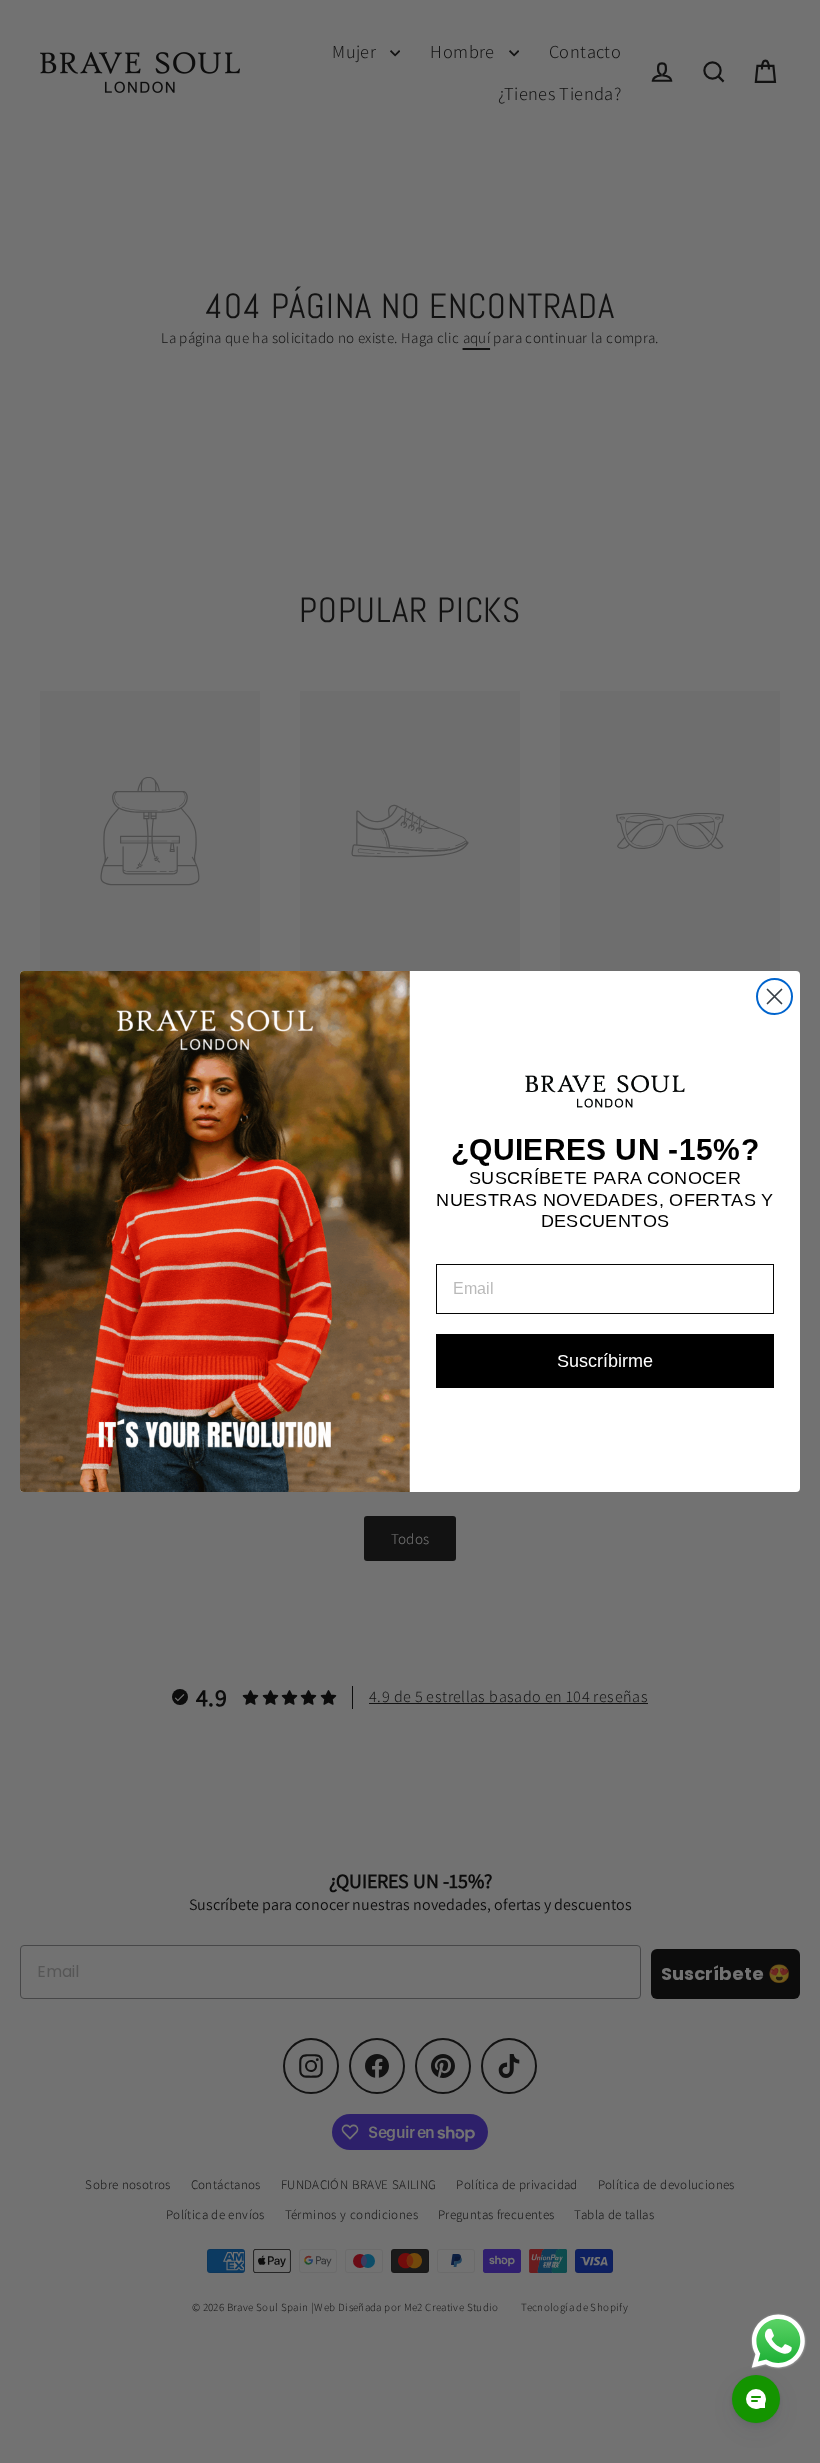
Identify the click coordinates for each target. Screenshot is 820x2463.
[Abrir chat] (756, 2399)
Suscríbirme (605, 1361)
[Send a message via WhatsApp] (778, 2341)
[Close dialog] (774, 996)
